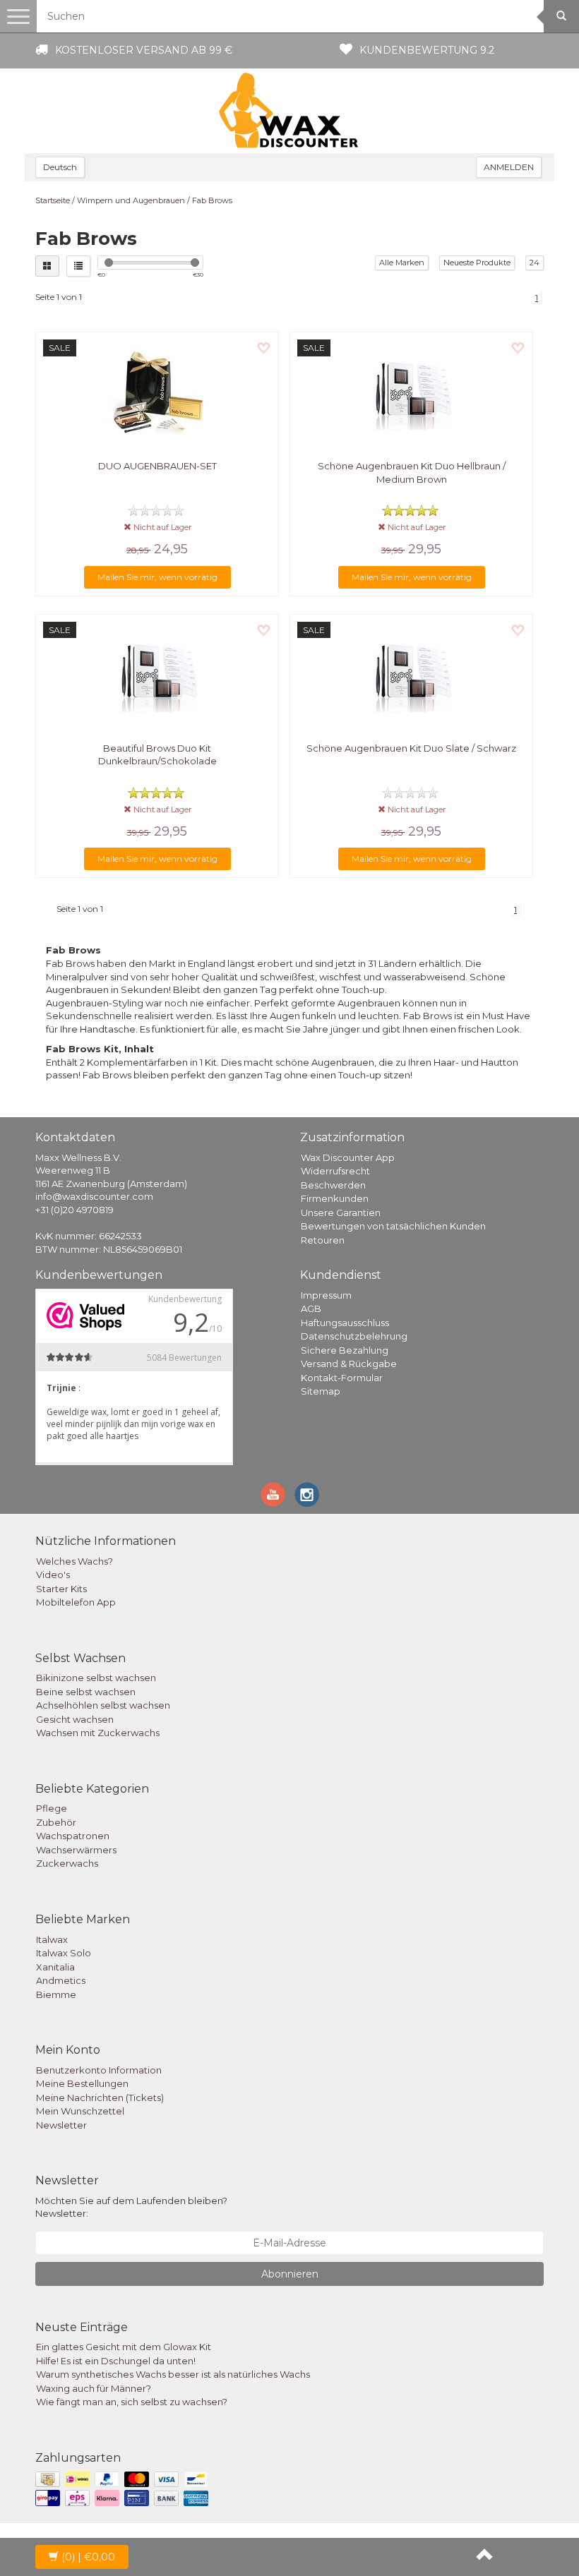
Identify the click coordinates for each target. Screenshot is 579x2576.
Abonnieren (290, 2274)
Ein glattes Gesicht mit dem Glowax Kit (124, 2347)
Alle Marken (402, 263)
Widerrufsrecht (335, 1171)
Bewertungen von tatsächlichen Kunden (393, 1226)
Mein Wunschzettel (80, 2111)
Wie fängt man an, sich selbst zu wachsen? (132, 2402)
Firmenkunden (335, 1198)
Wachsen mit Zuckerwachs (98, 1733)
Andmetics (61, 1980)
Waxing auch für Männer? (94, 2388)
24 (535, 263)
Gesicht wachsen (75, 1719)
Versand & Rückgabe (349, 1364)
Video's (53, 1575)
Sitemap (321, 1391)
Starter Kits (61, 1589)
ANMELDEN (509, 167)
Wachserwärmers (76, 1850)
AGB (311, 1308)
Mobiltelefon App (76, 1602)
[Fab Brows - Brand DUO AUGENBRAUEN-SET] (157, 392)
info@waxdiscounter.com (94, 1196)
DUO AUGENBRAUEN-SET (157, 466)
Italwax (52, 1939)
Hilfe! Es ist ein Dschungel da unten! (116, 2361)
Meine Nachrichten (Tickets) (100, 2097)
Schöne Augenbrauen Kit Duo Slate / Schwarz (411, 748)
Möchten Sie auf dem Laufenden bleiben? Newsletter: (131, 2207)
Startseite (53, 200)
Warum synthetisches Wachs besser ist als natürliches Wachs (173, 2374)
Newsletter (61, 2125)
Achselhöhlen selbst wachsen (103, 1705)
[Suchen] (561, 16)
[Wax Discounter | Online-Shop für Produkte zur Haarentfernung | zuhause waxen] (289, 111)
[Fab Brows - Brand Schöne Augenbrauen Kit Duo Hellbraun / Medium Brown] (411, 392)
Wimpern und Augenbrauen (131, 200)
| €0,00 (88, 2557)
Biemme (56, 1994)
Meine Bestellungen (82, 2083)
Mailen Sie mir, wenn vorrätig (157, 577)
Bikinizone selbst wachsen (96, 1678)
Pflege (52, 1808)
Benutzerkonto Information (99, 2070)
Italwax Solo (64, 1953)
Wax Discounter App (348, 1157)
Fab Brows (212, 200)
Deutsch (60, 167)
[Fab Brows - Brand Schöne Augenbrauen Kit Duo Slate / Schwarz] (411, 675)
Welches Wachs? (74, 1561)
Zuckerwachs (67, 1863)
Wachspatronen (73, 1836)
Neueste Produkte (477, 263)
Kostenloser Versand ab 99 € (144, 50)
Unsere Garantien (341, 1212)
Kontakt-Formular (342, 1378)
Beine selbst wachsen (86, 1692)
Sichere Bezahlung (345, 1350)
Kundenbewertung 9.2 (427, 50)
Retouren (323, 1240)
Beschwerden (333, 1185)
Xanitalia (55, 1967)
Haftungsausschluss (345, 1323)
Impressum (326, 1295)
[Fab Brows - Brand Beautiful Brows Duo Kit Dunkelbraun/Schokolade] (157, 675)
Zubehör (56, 1822)
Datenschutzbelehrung (354, 1336)
